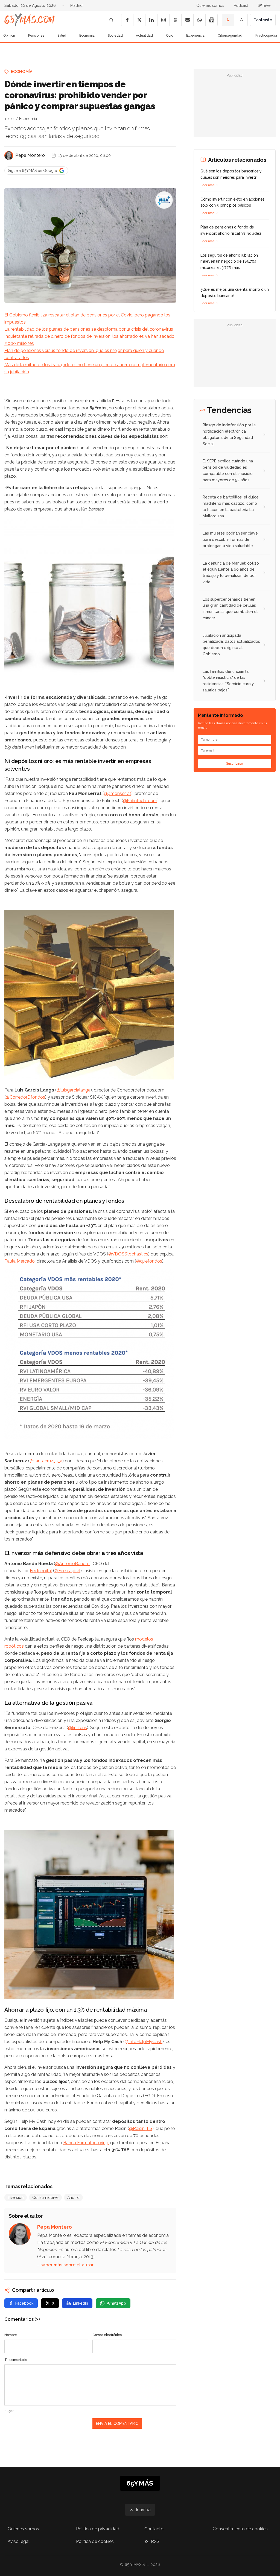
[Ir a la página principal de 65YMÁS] (30, 20)
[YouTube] (175, 20)
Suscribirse (235, 764)
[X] (139, 20)
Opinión (9, 36)
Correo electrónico (107, 2335)
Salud (62, 36)
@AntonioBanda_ (73, 1564)
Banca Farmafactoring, (86, 2143)
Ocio (170, 36)
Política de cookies (95, 2541)
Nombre (11, 2335)
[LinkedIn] (151, 20)
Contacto (154, 2529)
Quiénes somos (210, 5)
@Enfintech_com (140, 801)
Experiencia (195, 36)
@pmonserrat (118, 793)
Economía (87, 36)
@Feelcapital (67, 1571)
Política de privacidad (98, 2529)
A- (228, 20)
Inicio (9, 119)
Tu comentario (16, 2360)
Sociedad (115, 36)
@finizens (78, 1728)
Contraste (263, 20)
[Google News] (211, 20)
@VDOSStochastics (128, 1254)
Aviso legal (19, 2541)
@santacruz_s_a (46, 1461)
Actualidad (144, 36)
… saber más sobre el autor (65, 2265)
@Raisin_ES (141, 2128)
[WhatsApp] (199, 20)
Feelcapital (41, 1571)
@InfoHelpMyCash (144, 2042)
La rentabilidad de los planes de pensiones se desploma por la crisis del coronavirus (89, 329)
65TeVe (264, 5)
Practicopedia (266, 36)
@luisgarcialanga (74, 1090)
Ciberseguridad (230, 36)
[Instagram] (163, 20)
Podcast (241, 5)
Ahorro (73, 2197)
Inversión (16, 2197)
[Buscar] (111, 20)
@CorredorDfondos (25, 1097)
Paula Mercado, (20, 1261)
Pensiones (36, 36)
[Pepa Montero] (9, 156)
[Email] (187, 20)
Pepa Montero (30, 155)
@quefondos (149, 1261)
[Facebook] (127, 20)
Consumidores (45, 2197)
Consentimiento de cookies (240, 2529)
